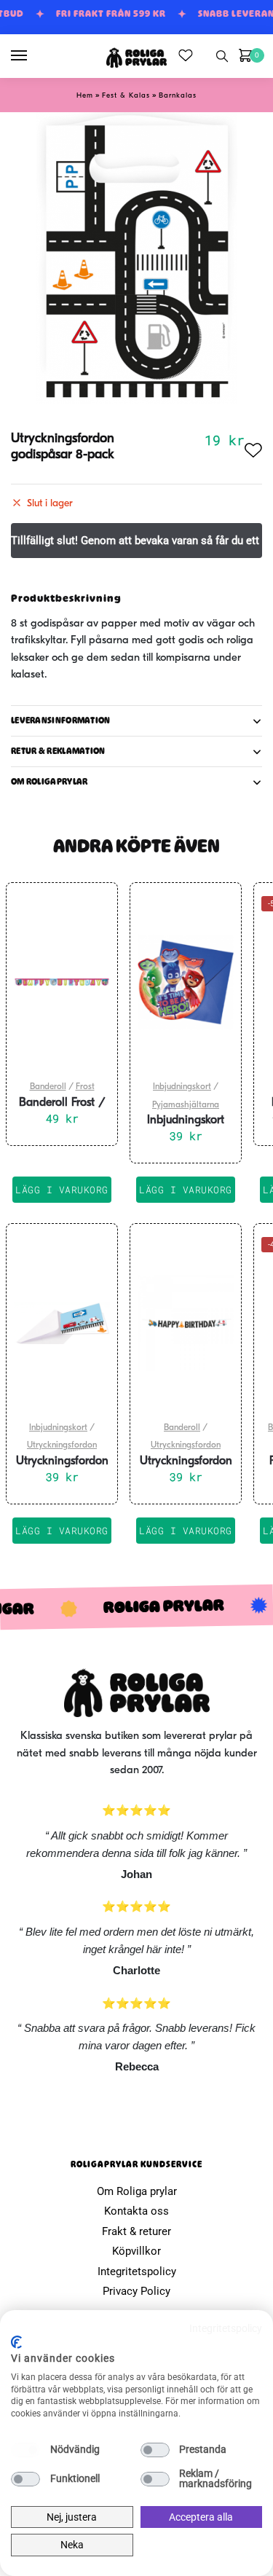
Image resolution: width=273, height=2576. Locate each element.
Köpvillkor (136, 2251)
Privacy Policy (136, 2291)
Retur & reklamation (58, 751)
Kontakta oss (136, 2211)
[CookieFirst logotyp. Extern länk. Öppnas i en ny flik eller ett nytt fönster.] (16, 2342)
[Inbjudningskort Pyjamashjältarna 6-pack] (186, 982)
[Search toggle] (222, 56)
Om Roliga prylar (137, 2191)
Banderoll (48, 1087)
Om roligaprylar (50, 782)
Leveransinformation (61, 720)
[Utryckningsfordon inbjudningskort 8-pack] (62, 1323)
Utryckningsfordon (62, 1445)
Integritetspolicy (137, 2271)
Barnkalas (178, 96)
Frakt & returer (136, 2231)
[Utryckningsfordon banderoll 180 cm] (186, 1323)
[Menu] (33, 56)
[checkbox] (25, 2450)
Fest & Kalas (126, 96)
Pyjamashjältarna (186, 1105)
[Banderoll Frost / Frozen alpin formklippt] (62, 982)
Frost (85, 1087)
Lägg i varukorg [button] (62, 1190)
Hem (85, 96)
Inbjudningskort (182, 1087)
